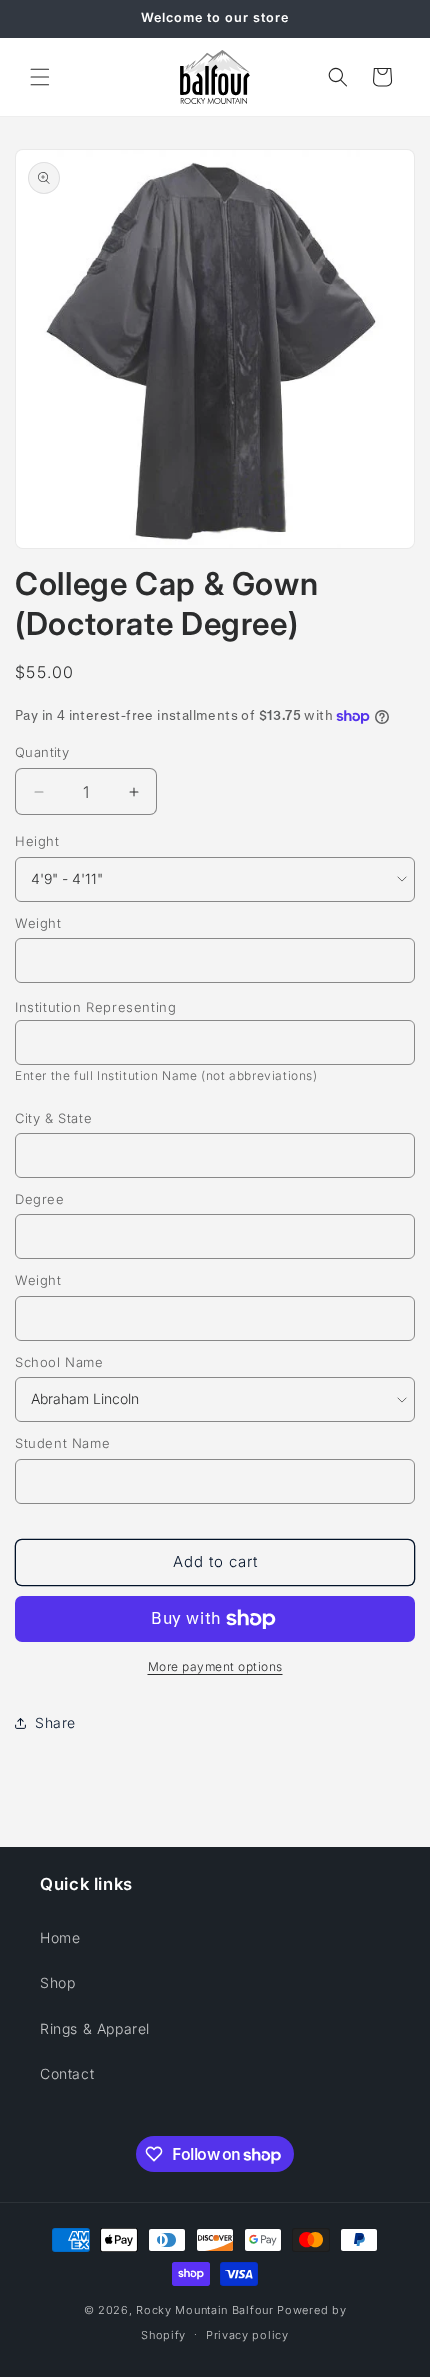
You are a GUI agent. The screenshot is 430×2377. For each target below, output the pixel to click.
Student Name (62, 1443)
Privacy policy (247, 2335)
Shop (57, 1982)
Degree (40, 1199)
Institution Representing (95, 1007)
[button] (40, 77)
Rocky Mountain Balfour (204, 2310)
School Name (59, 1362)
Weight (38, 923)
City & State (53, 1118)
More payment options (215, 1666)
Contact (67, 2073)
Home (60, 1937)
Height (37, 841)
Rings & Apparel (95, 2028)
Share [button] (55, 1722)
